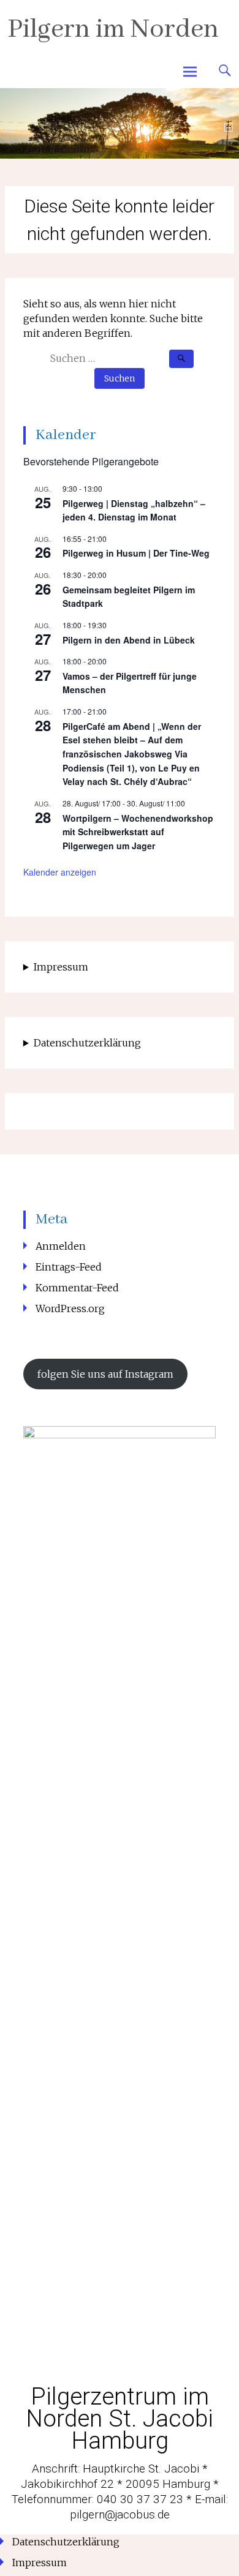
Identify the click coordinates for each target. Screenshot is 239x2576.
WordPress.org (70, 1309)
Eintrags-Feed (69, 1267)
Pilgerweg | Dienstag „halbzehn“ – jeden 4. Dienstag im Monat (134, 510)
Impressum (61, 967)
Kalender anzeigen (60, 872)
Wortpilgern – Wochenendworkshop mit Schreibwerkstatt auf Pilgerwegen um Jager (138, 832)
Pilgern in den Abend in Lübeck (129, 640)
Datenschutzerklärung (87, 1043)
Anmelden (61, 1246)
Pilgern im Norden (113, 30)
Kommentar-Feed (77, 1288)
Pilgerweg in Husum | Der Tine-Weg (136, 553)
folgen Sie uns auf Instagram (105, 1374)
